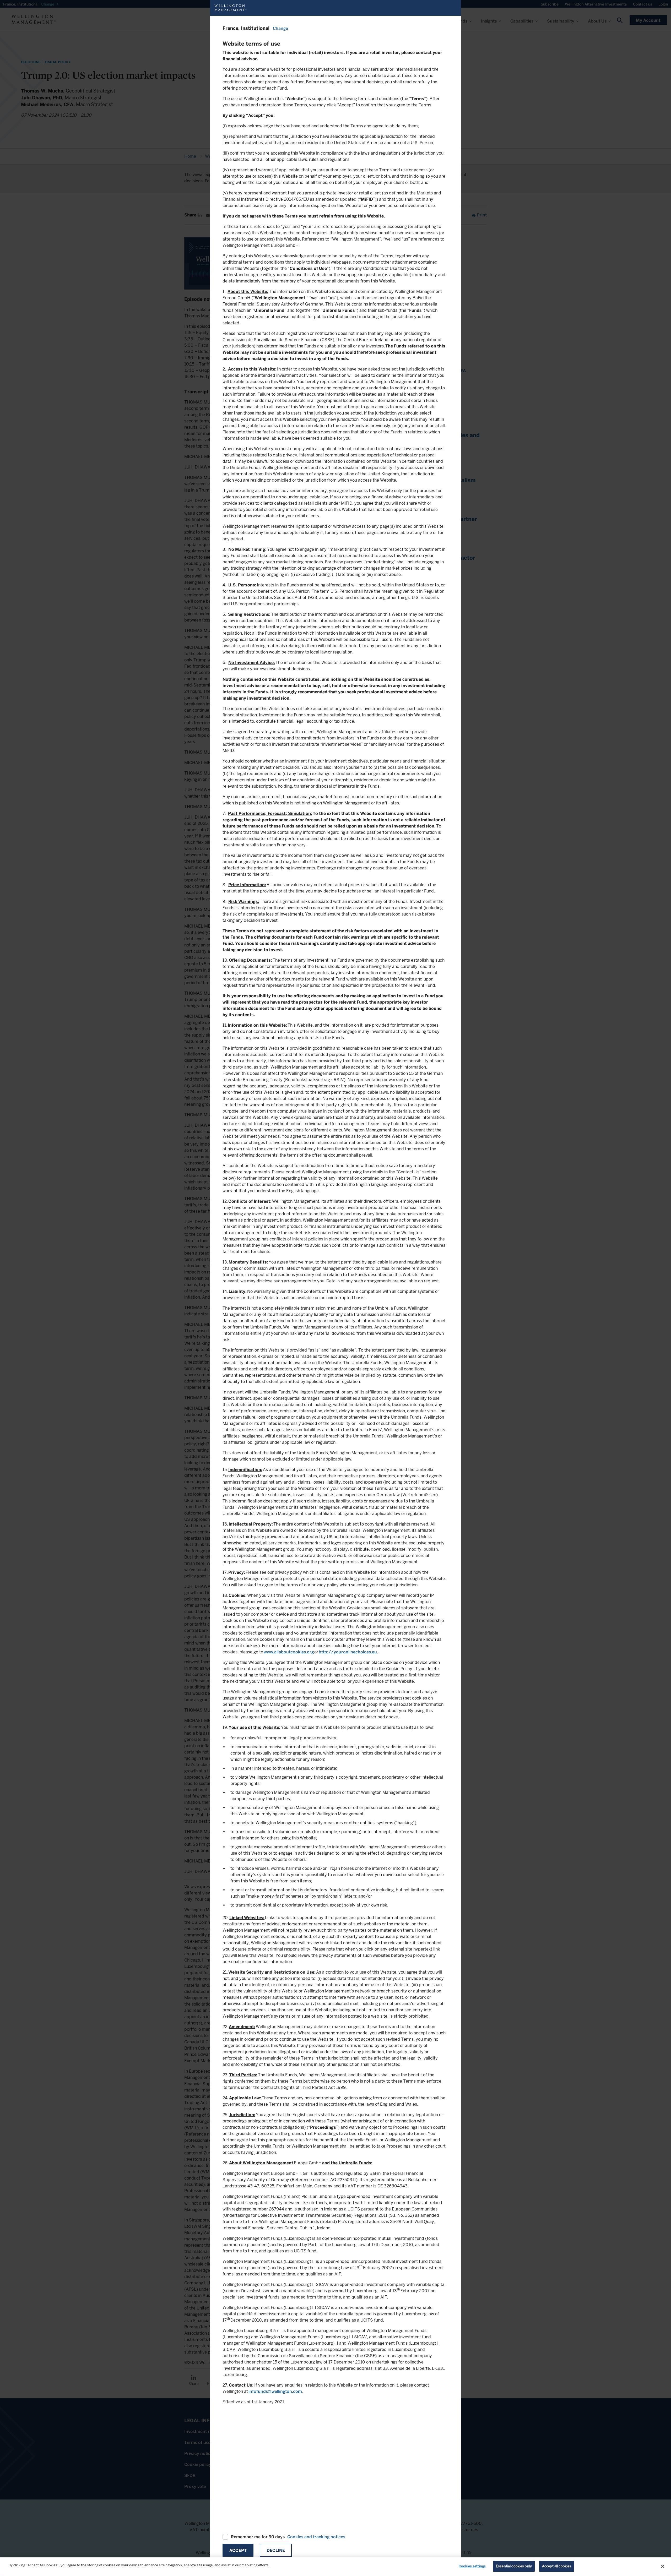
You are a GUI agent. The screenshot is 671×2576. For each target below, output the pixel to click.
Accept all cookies (557, 2566)
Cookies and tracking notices (316, 2537)
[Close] (663, 2566)
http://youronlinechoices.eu (348, 1652)
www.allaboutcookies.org (289, 1652)
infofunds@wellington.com (275, 2391)
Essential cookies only (514, 2566)
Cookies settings (472, 2566)
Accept (238, 2550)
